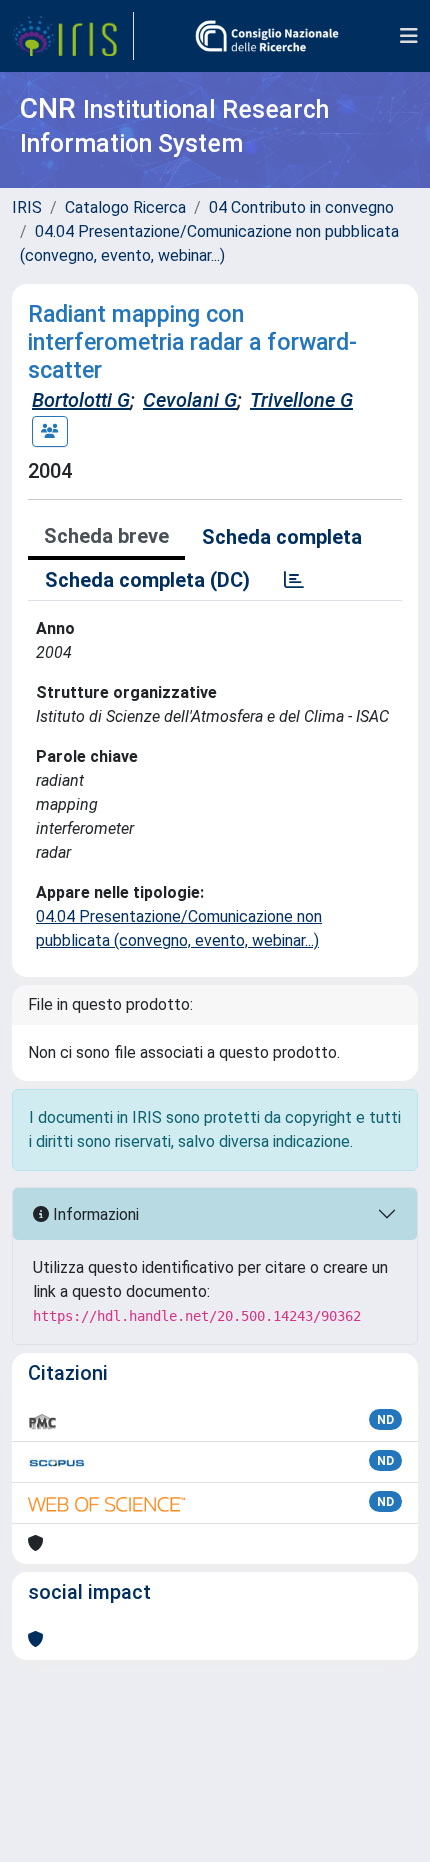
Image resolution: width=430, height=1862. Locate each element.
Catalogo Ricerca (125, 207)
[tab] (294, 580)
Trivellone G (301, 400)
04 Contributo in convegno (301, 207)
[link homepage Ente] (267, 36)
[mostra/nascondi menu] (409, 36)
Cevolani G (190, 400)
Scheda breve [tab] (106, 536)
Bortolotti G (81, 400)
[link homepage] (73, 36)
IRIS (27, 207)
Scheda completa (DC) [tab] (147, 580)
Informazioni (94, 1214)
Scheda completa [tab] (282, 537)
